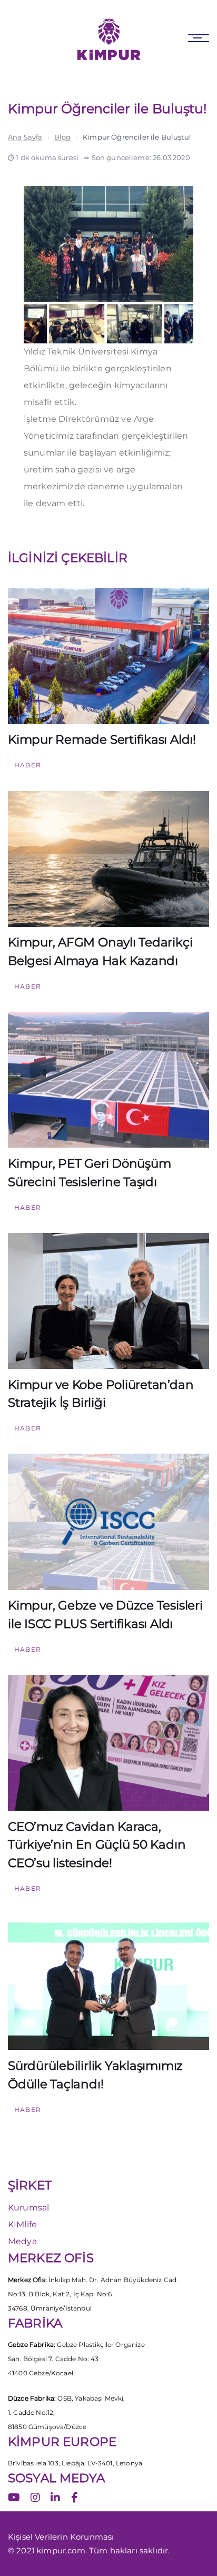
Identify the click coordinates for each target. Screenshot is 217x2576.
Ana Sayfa (25, 137)
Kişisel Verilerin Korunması (61, 2537)
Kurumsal (28, 2208)
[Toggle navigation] (199, 38)
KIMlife (22, 2224)
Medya (22, 2241)
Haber (28, 765)
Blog (63, 137)
